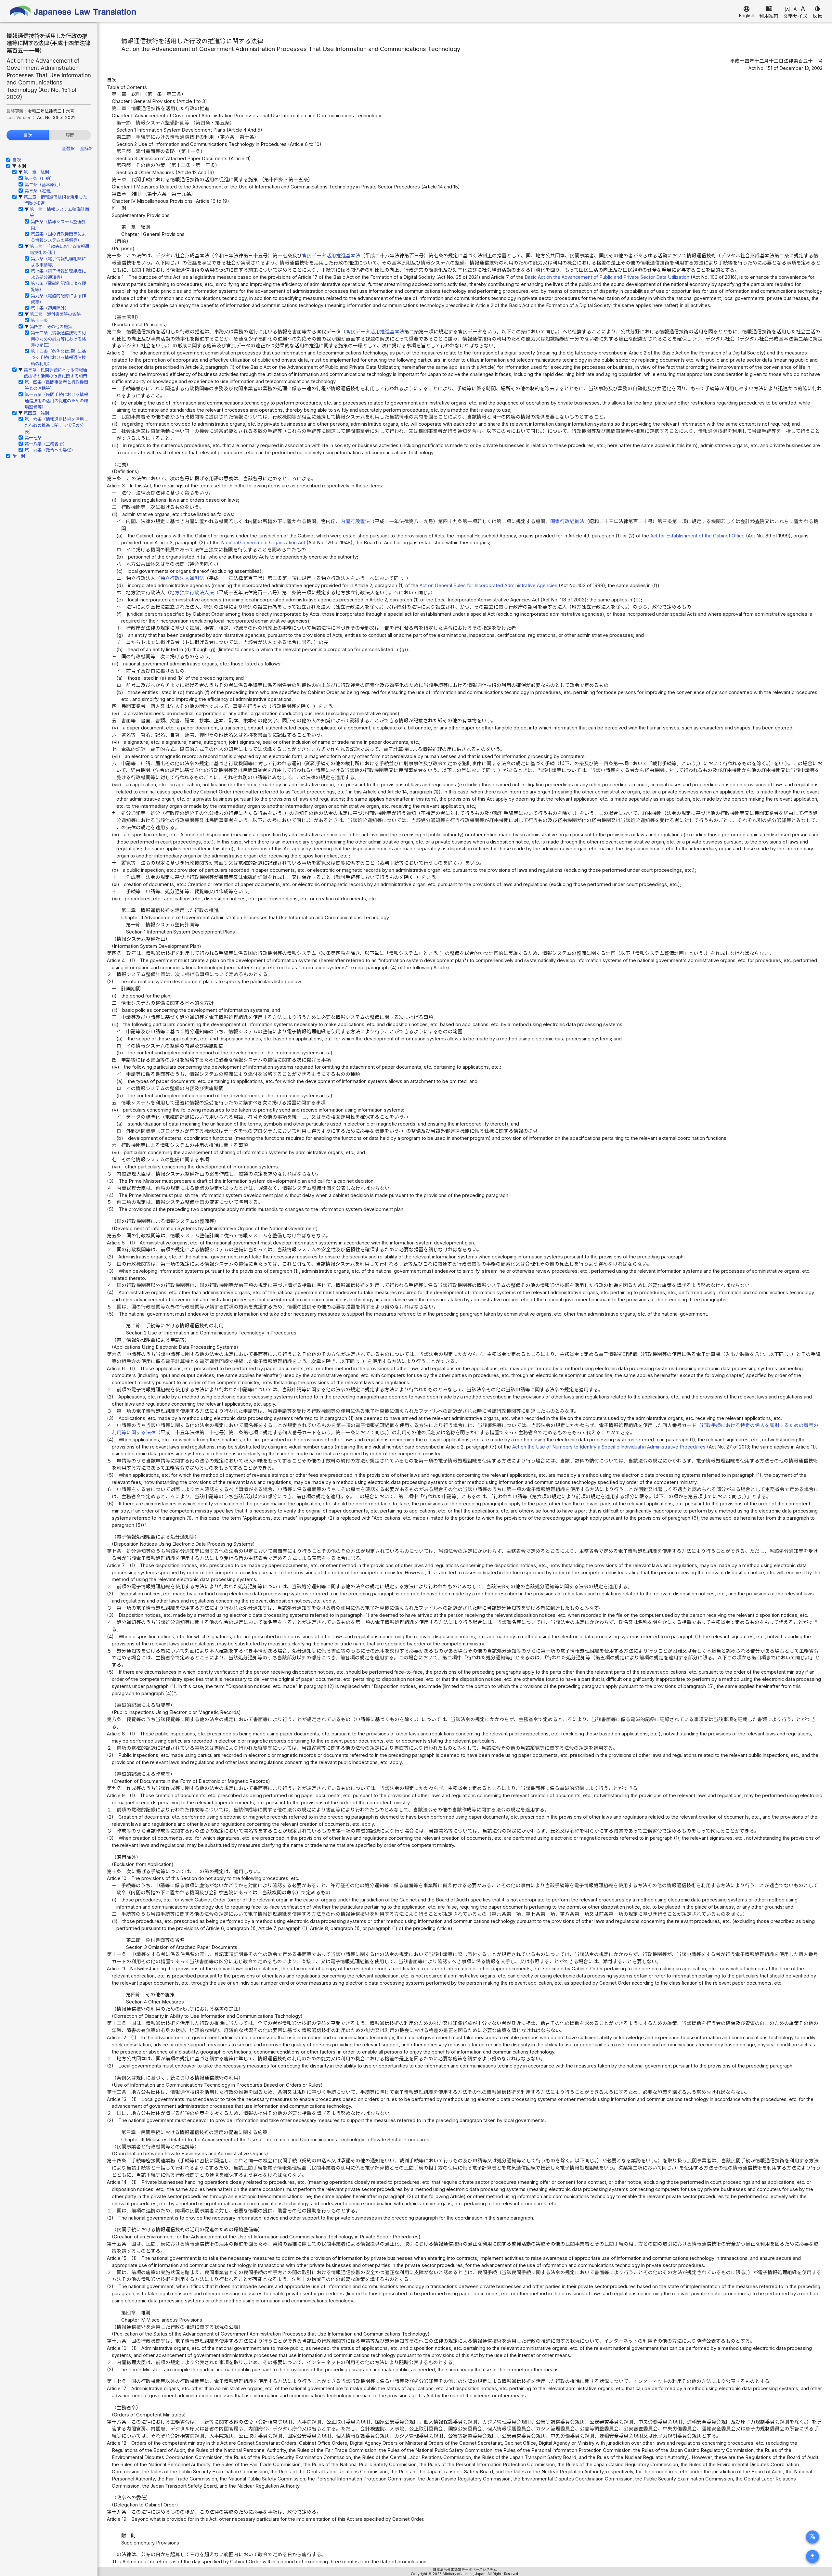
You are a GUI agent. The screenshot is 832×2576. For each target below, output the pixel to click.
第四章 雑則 (36, 413)
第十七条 (33, 438)
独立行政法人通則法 (182, 578)
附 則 (19, 456)
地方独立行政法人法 (192, 593)
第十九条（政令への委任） (50, 450)
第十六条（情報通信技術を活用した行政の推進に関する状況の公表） (56, 425)
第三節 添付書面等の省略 (55, 314)
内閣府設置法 (355, 522)
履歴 (70, 135)
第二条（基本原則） (44, 185)
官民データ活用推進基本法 (331, 256)
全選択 (68, 148)
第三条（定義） (39, 191)
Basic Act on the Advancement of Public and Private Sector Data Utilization (607, 277)
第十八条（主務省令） (46, 444)
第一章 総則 (36, 172)
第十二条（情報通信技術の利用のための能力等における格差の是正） (58, 339)
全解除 (86, 148)
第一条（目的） (39, 178)
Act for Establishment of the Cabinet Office (697, 536)
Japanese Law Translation (73, 11)
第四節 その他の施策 (51, 327)
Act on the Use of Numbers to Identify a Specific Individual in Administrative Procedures (609, 1447)
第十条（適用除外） (50, 308)
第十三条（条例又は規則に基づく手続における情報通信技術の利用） (58, 357)
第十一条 (39, 320)
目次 (28, 135)
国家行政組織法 (567, 522)
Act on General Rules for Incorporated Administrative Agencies (488, 586)
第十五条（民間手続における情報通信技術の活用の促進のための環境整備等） (56, 401)
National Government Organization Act (263, 543)
